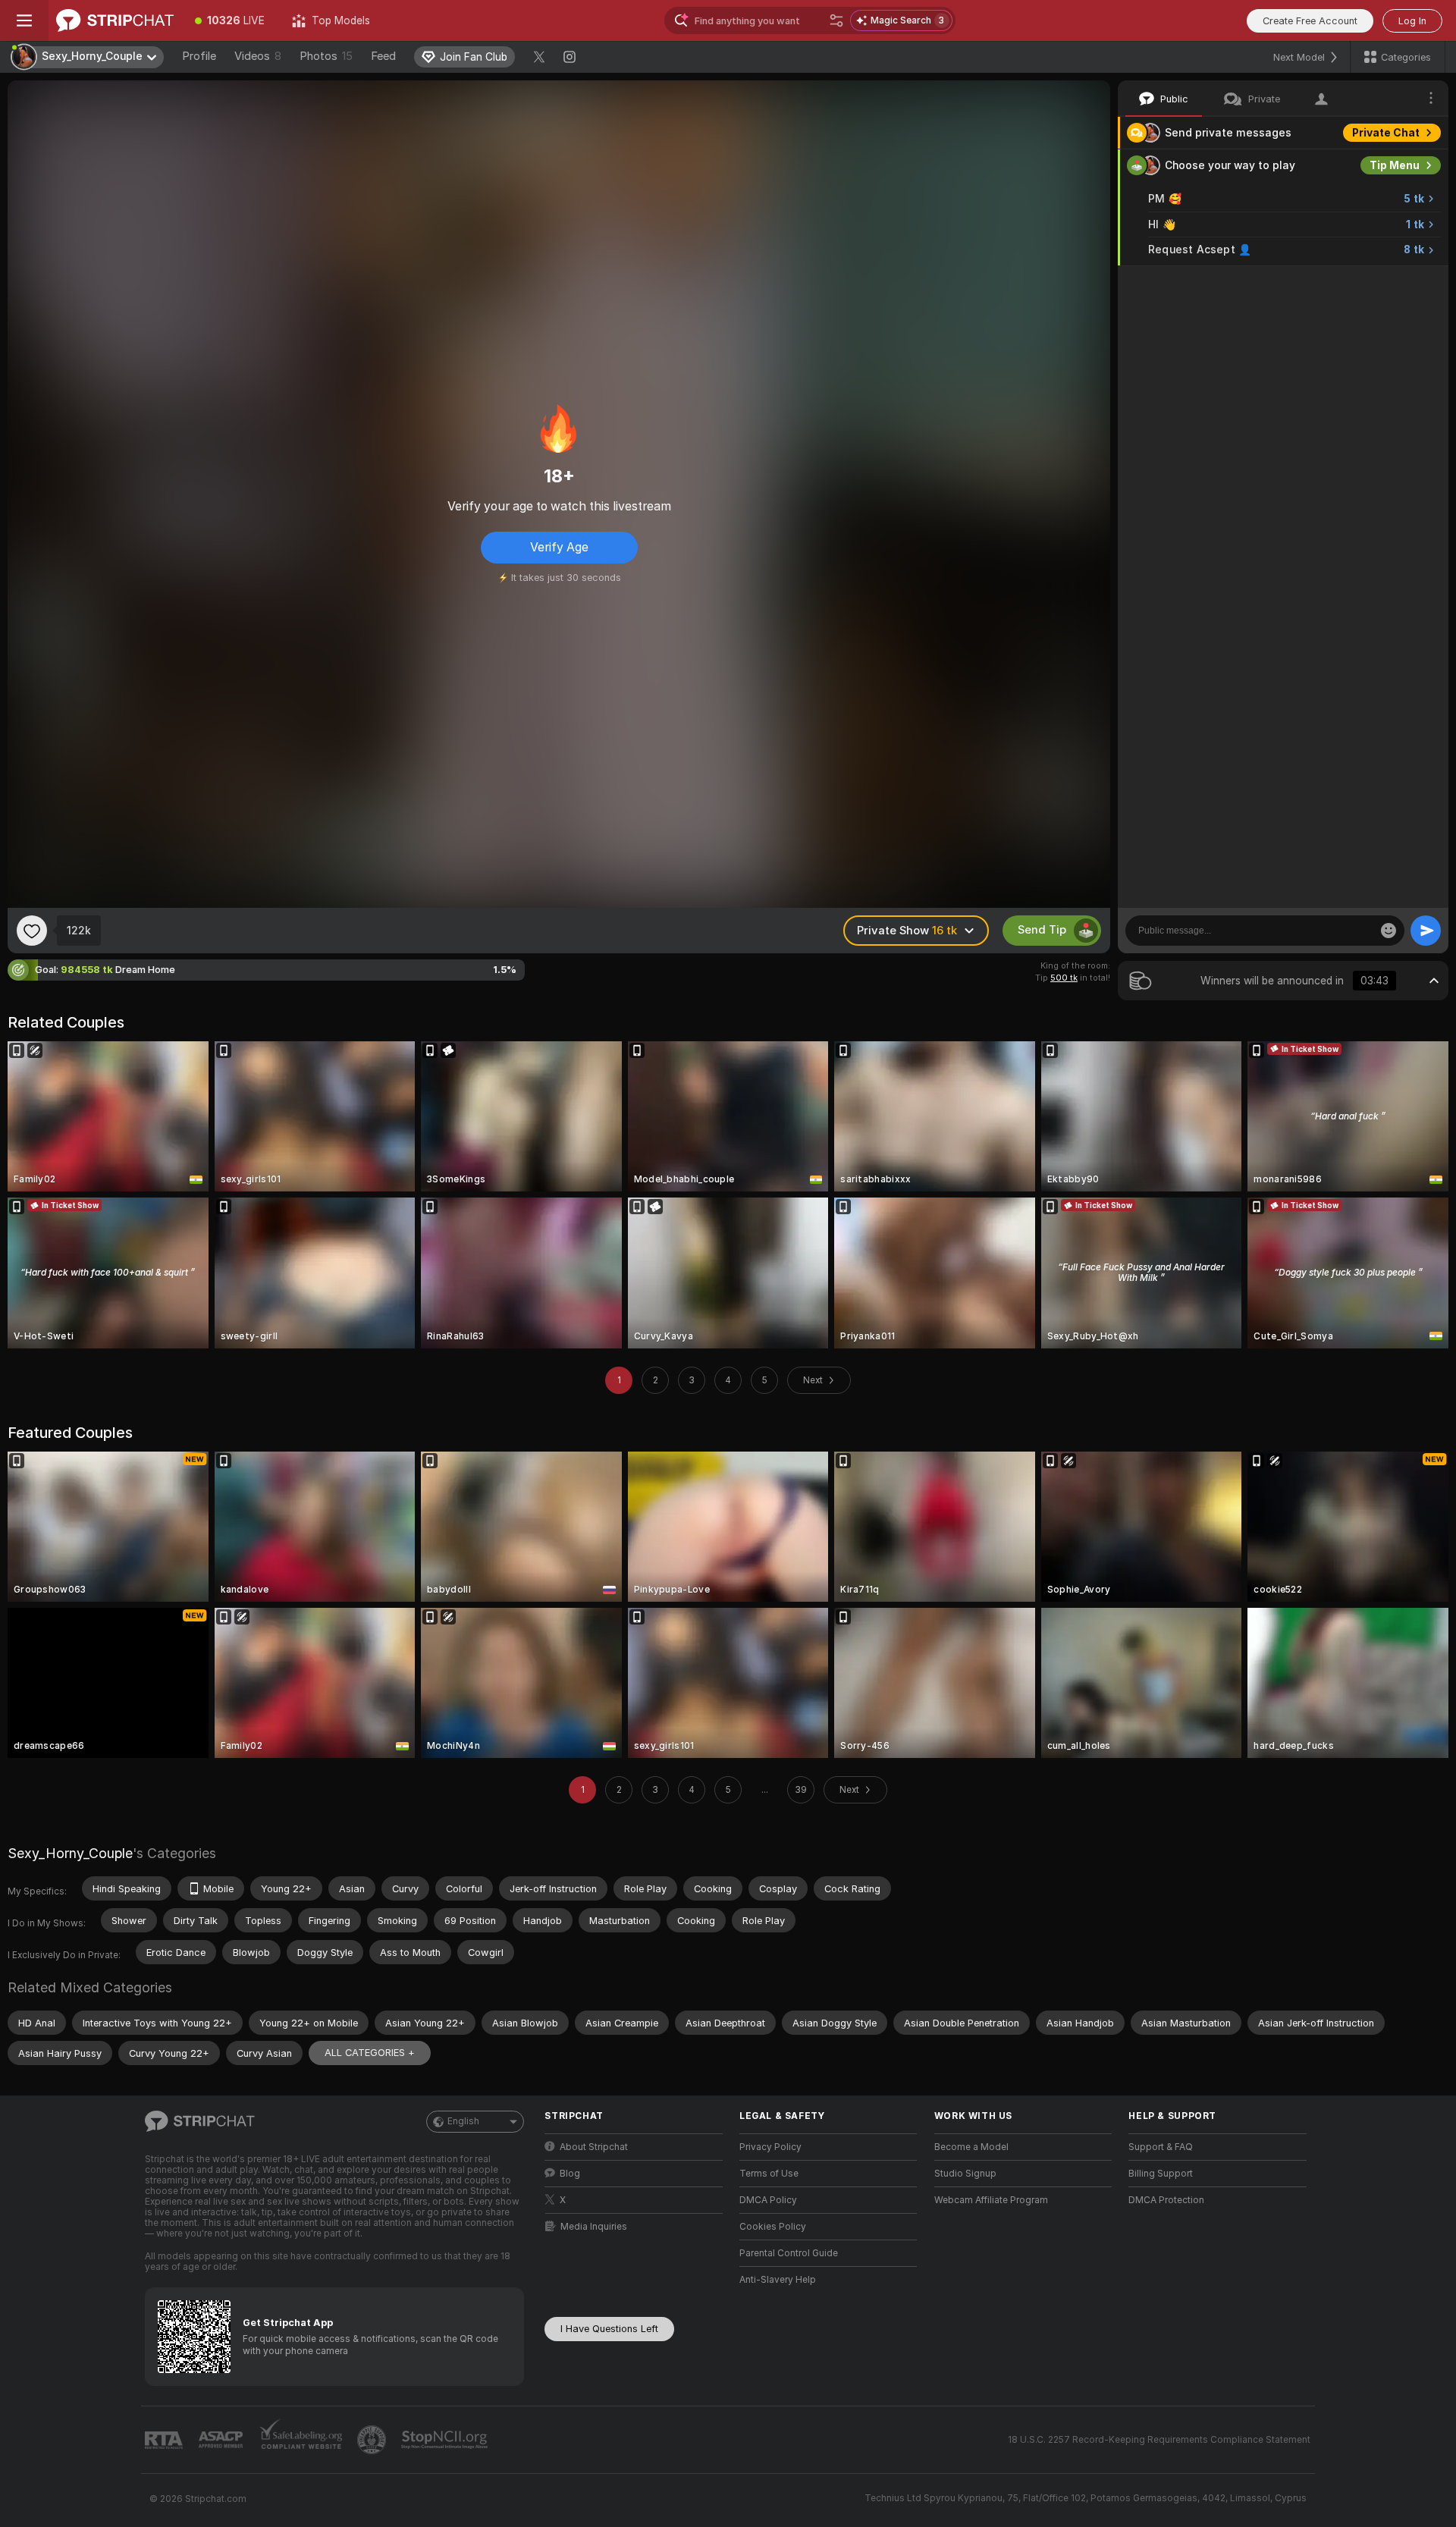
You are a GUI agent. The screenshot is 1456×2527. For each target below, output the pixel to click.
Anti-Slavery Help (778, 2280)
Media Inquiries (594, 2227)
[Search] (836, 20)
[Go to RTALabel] (165, 2440)
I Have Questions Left (609, 2329)
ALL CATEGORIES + (370, 2053)
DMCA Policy (768, 2200)
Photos (326, 56)
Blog (570, 2174)
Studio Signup (965, 2174)
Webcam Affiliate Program (991, 2200)
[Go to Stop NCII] (446, 2440)
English (463, 2121)
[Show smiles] (1389, 931)
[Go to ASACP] (222, 2440)
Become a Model (971, 2147)
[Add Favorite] (32, 931)
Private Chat (1386, 133)
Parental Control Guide (789, 2253)
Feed (383, 56)
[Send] (1426, 931)
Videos (258, 56)
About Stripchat (594, 2147)
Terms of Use (769, 2174)
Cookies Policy (773, 2227)
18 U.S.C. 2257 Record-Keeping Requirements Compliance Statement (1159, 2440)
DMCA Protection (1166, 2200)
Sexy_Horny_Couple (70, 1853)
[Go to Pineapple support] (373, 2440)
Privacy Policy (770, 2147)
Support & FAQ (1161, 2147)
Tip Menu (1395, 165)
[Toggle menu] (24, 20)
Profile (199, 56)
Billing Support (1161, 2174)
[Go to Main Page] (115, 20)
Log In (1412, 21)
